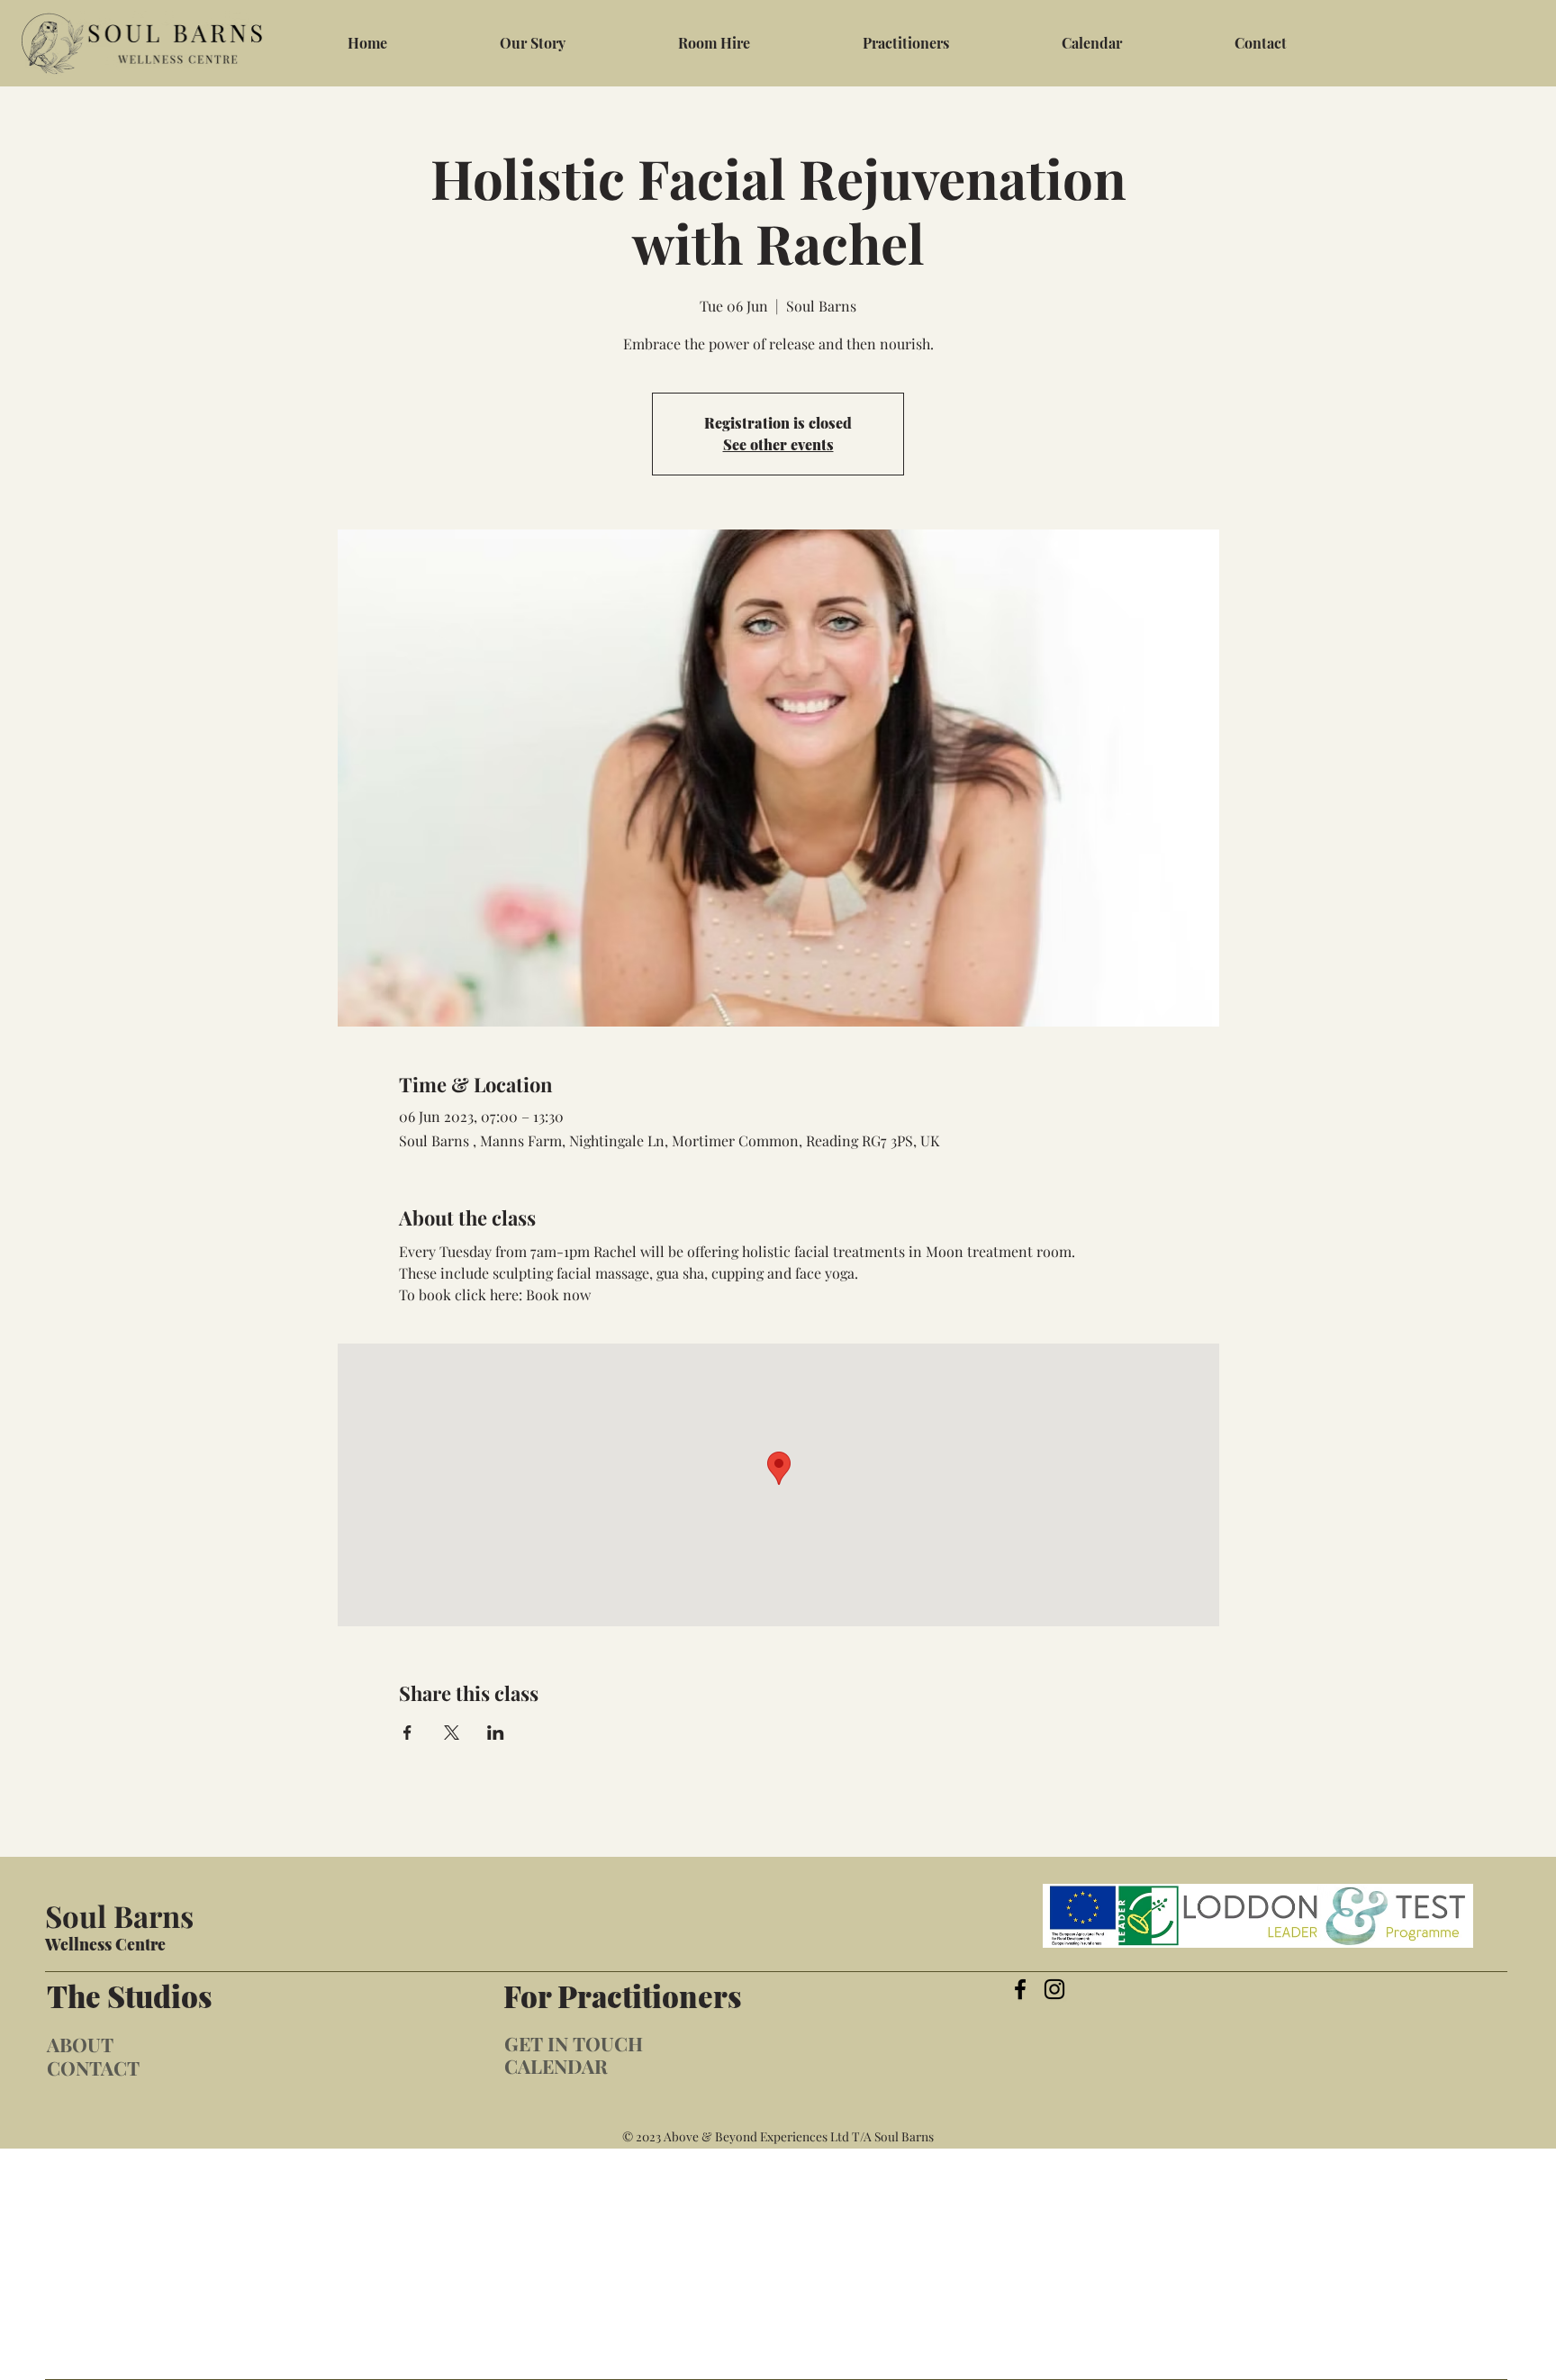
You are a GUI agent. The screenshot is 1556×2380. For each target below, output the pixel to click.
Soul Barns (119, 1915)
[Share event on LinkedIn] (496, 1733)
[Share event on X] (452, 1733)
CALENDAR (556, 2066)
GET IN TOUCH (574, 2043)
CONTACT (93, 2068)
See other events (778, 444)
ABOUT (80, 2044)
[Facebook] (1020, 1989)
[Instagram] (1054, 1989)
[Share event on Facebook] (407, 1733)
